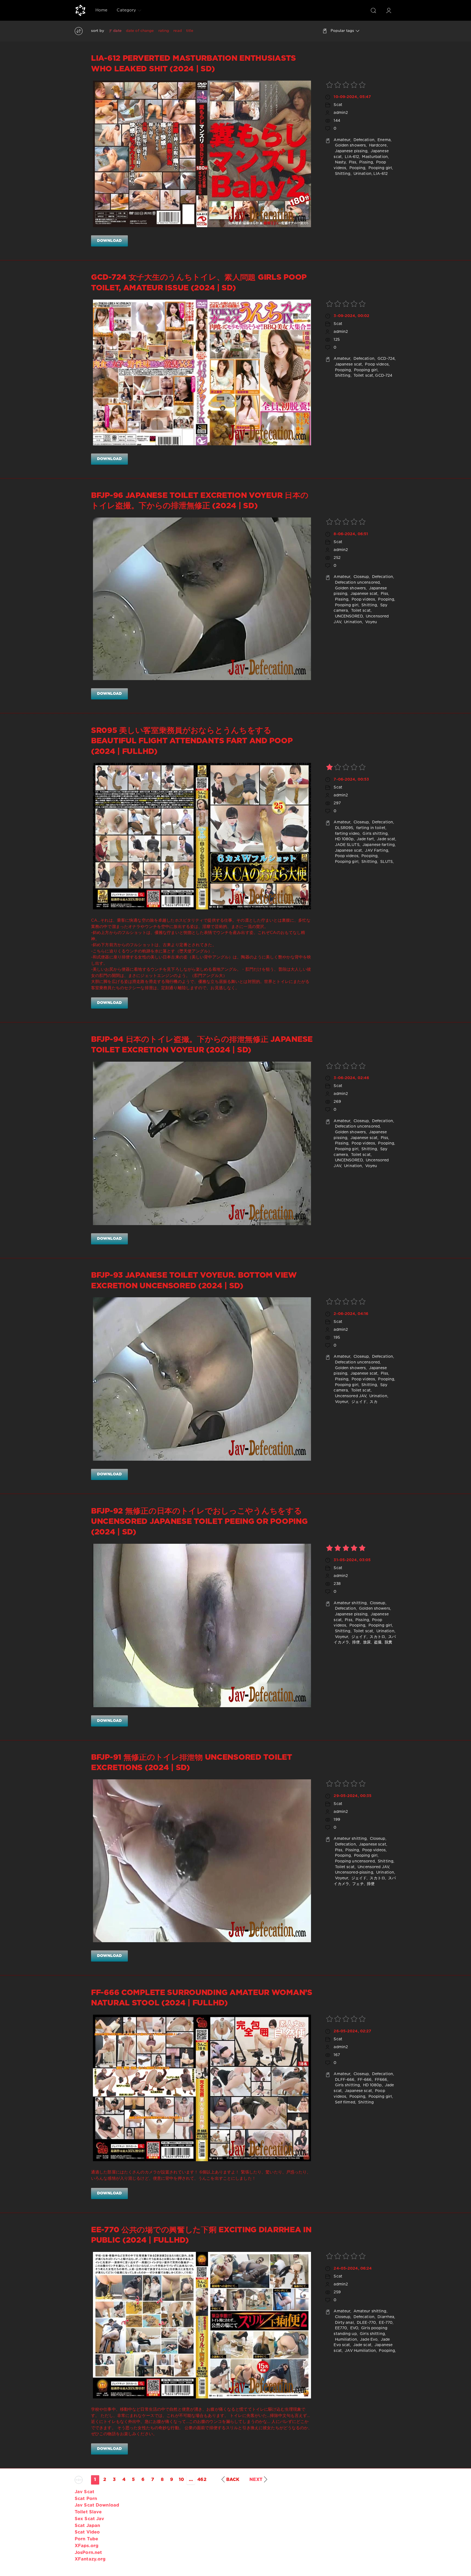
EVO (353, 2328)
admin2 (341, 113)
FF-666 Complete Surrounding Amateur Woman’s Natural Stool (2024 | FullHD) (202, 1998)
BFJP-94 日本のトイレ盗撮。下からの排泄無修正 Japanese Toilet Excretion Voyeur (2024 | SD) (202, 1045)
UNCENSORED (348, 616)
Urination (362, 174)
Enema (384, 140)
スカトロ (377, 1637)
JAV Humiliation (360, 2351)
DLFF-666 (344, 2080)
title (190, 31)
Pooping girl (380, 168)
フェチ (357, 1884)
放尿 (366, 1642)
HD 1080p (344, 839)
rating (164, 31)
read (177, 31)
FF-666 (364, 2080)
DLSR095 (343, 828)
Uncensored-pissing (353, 1872)
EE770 (340, 2328)
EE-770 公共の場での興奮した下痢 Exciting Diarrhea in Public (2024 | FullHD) (201, 2235)
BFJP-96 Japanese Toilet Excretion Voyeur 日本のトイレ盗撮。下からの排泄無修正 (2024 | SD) (200, 501)
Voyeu (370, 622)
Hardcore (377, 145)
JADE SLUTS (346, 845)
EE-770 (385, 2323)
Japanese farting (378, 845)
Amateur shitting (350, 1603)
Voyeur (341, 1402)
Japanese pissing (351, 151)
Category (126, 10)
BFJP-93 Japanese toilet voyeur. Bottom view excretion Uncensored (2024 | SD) (194, 1281)
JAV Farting (376, 851)
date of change (140, 31)
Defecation (363, 140)
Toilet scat (363, 376)
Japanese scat (348, 364)
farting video (347, 834)
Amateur (342, 140)
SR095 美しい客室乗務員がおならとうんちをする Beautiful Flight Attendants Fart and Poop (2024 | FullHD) (192, 741)
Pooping (357, 168)
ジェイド (359, 1402)
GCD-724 (386, 359)
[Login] (389, 10)
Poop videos (376, 364)
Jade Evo (368, 2340)
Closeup (361, 577)
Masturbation (374, 157)
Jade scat (386, 839)
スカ (373, 1402)
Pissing (366, 162)
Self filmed (344, 2102)
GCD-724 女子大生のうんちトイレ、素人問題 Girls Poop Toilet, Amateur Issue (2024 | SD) (199, 283)
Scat (338, 105)
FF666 (381, 2080)
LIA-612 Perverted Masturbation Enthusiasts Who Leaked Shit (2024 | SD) (194, 64)
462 (202, 2480)
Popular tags (342, 31)
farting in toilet (370, 828)
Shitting (342, 174)
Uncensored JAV (350, 1396)
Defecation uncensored (357, 583)
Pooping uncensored (354, 1861)
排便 (355, 1642)
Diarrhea (385, 2317)
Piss (352, 162)
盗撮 (377, 1642)
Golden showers (350, 145)
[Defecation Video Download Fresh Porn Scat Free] (80, 10)
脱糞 (388, 1642)
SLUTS (386, 862)
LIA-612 (351, 157)
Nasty (340, 162)
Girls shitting (375, 834)
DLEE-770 (366, 2323)
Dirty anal (344, 2323)
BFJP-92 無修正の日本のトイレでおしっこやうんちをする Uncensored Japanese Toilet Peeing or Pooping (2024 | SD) (199, 1522)
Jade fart (365, 839)
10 (181, 2480)
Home (101, 10)
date (117, 31)
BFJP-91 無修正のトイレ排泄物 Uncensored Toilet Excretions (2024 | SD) (192, 1763)
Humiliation (345, 2340)
